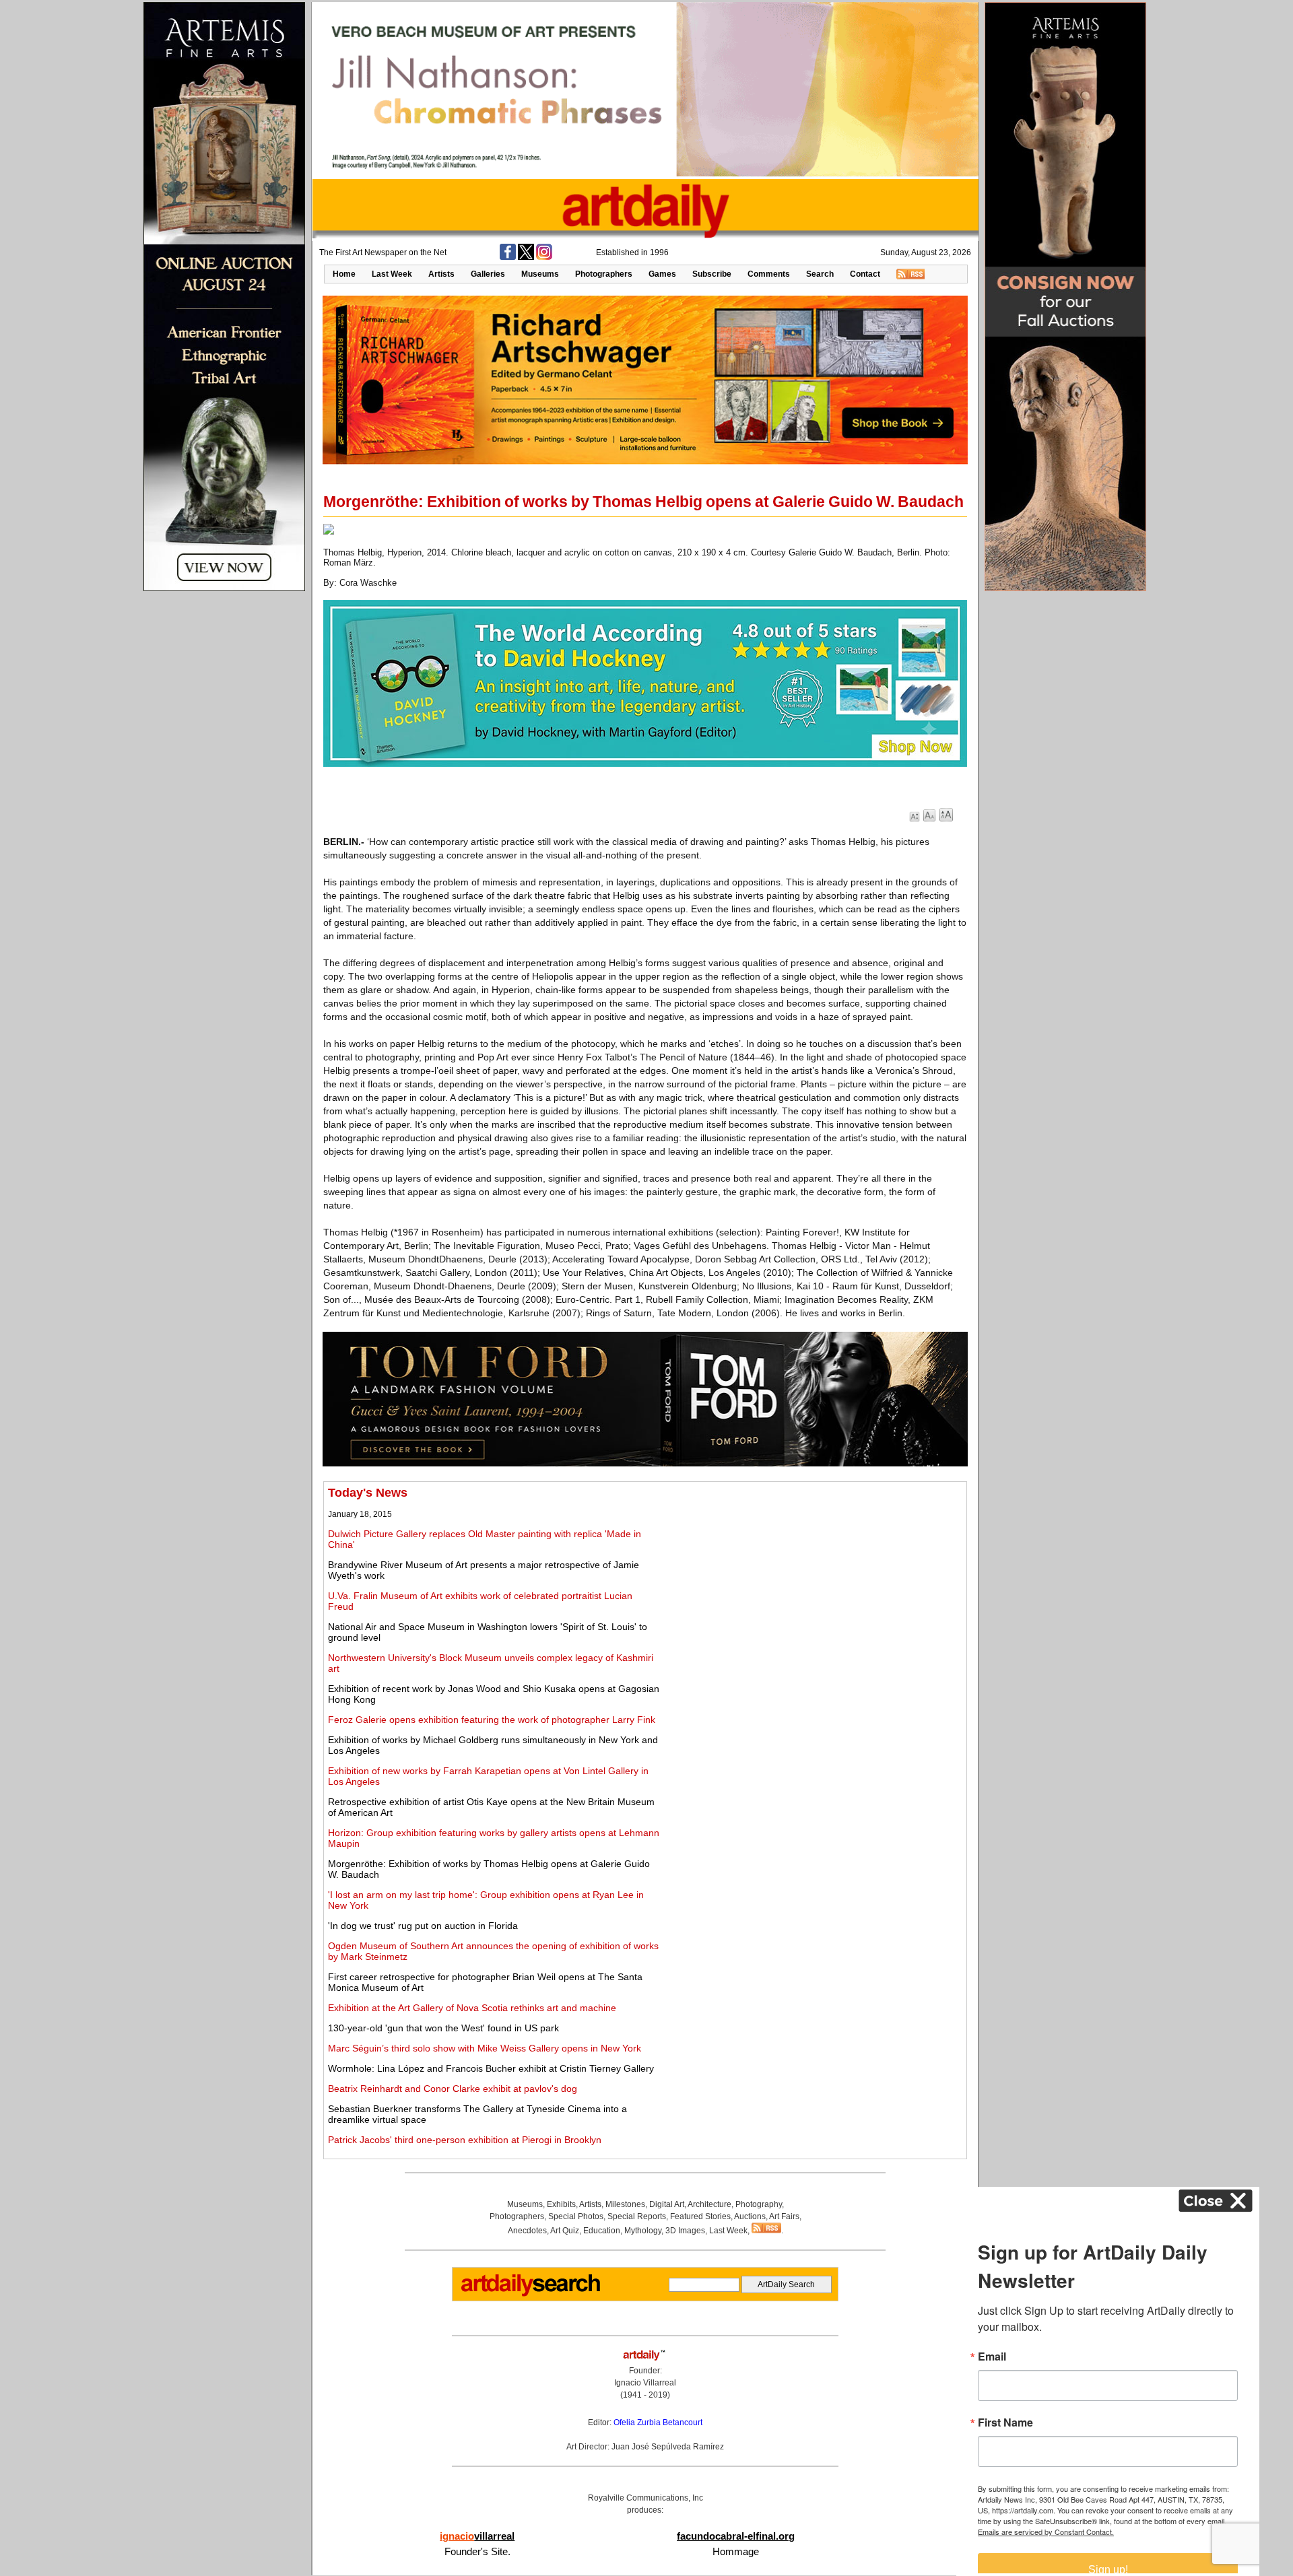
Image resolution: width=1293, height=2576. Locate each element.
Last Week (392, 274)
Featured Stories (700, 2216)
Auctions (750, 2216)
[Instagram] (544, 257)
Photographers (604, 274)
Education (602, 2231)
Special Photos (576, 2216)
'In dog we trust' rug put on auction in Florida (423, 1926)
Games (662, 274)
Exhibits (561, 2204)
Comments (769, 274)
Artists (441, 274)
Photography (759, 2204)
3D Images (685, 2231)
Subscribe (712, 274)
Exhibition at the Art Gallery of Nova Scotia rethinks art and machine (472, 2008)
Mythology (643, 2231)
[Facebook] (508, 257)
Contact (865, 274)
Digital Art (667, 2204)
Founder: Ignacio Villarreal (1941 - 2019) (645, 2383)
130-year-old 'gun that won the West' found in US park (443, 2028)
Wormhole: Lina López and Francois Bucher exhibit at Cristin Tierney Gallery (491, 2068)
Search (820, 274)
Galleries (488, 274)
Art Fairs (784, 2216)
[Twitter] (526, 257)
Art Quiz (565, 2231)
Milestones (625, 2204)
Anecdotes (527, 2231)
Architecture (709, 2204)
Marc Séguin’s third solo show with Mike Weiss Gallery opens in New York (485, 2048)
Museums (540, 274)
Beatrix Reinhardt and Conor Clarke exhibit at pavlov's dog (453, 2089)
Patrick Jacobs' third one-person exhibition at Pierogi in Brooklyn (465, 2140)
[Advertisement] (813, 1580)
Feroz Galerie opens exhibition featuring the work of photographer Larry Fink (492, 1720)
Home (344, 274)
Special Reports (637, 2216)
